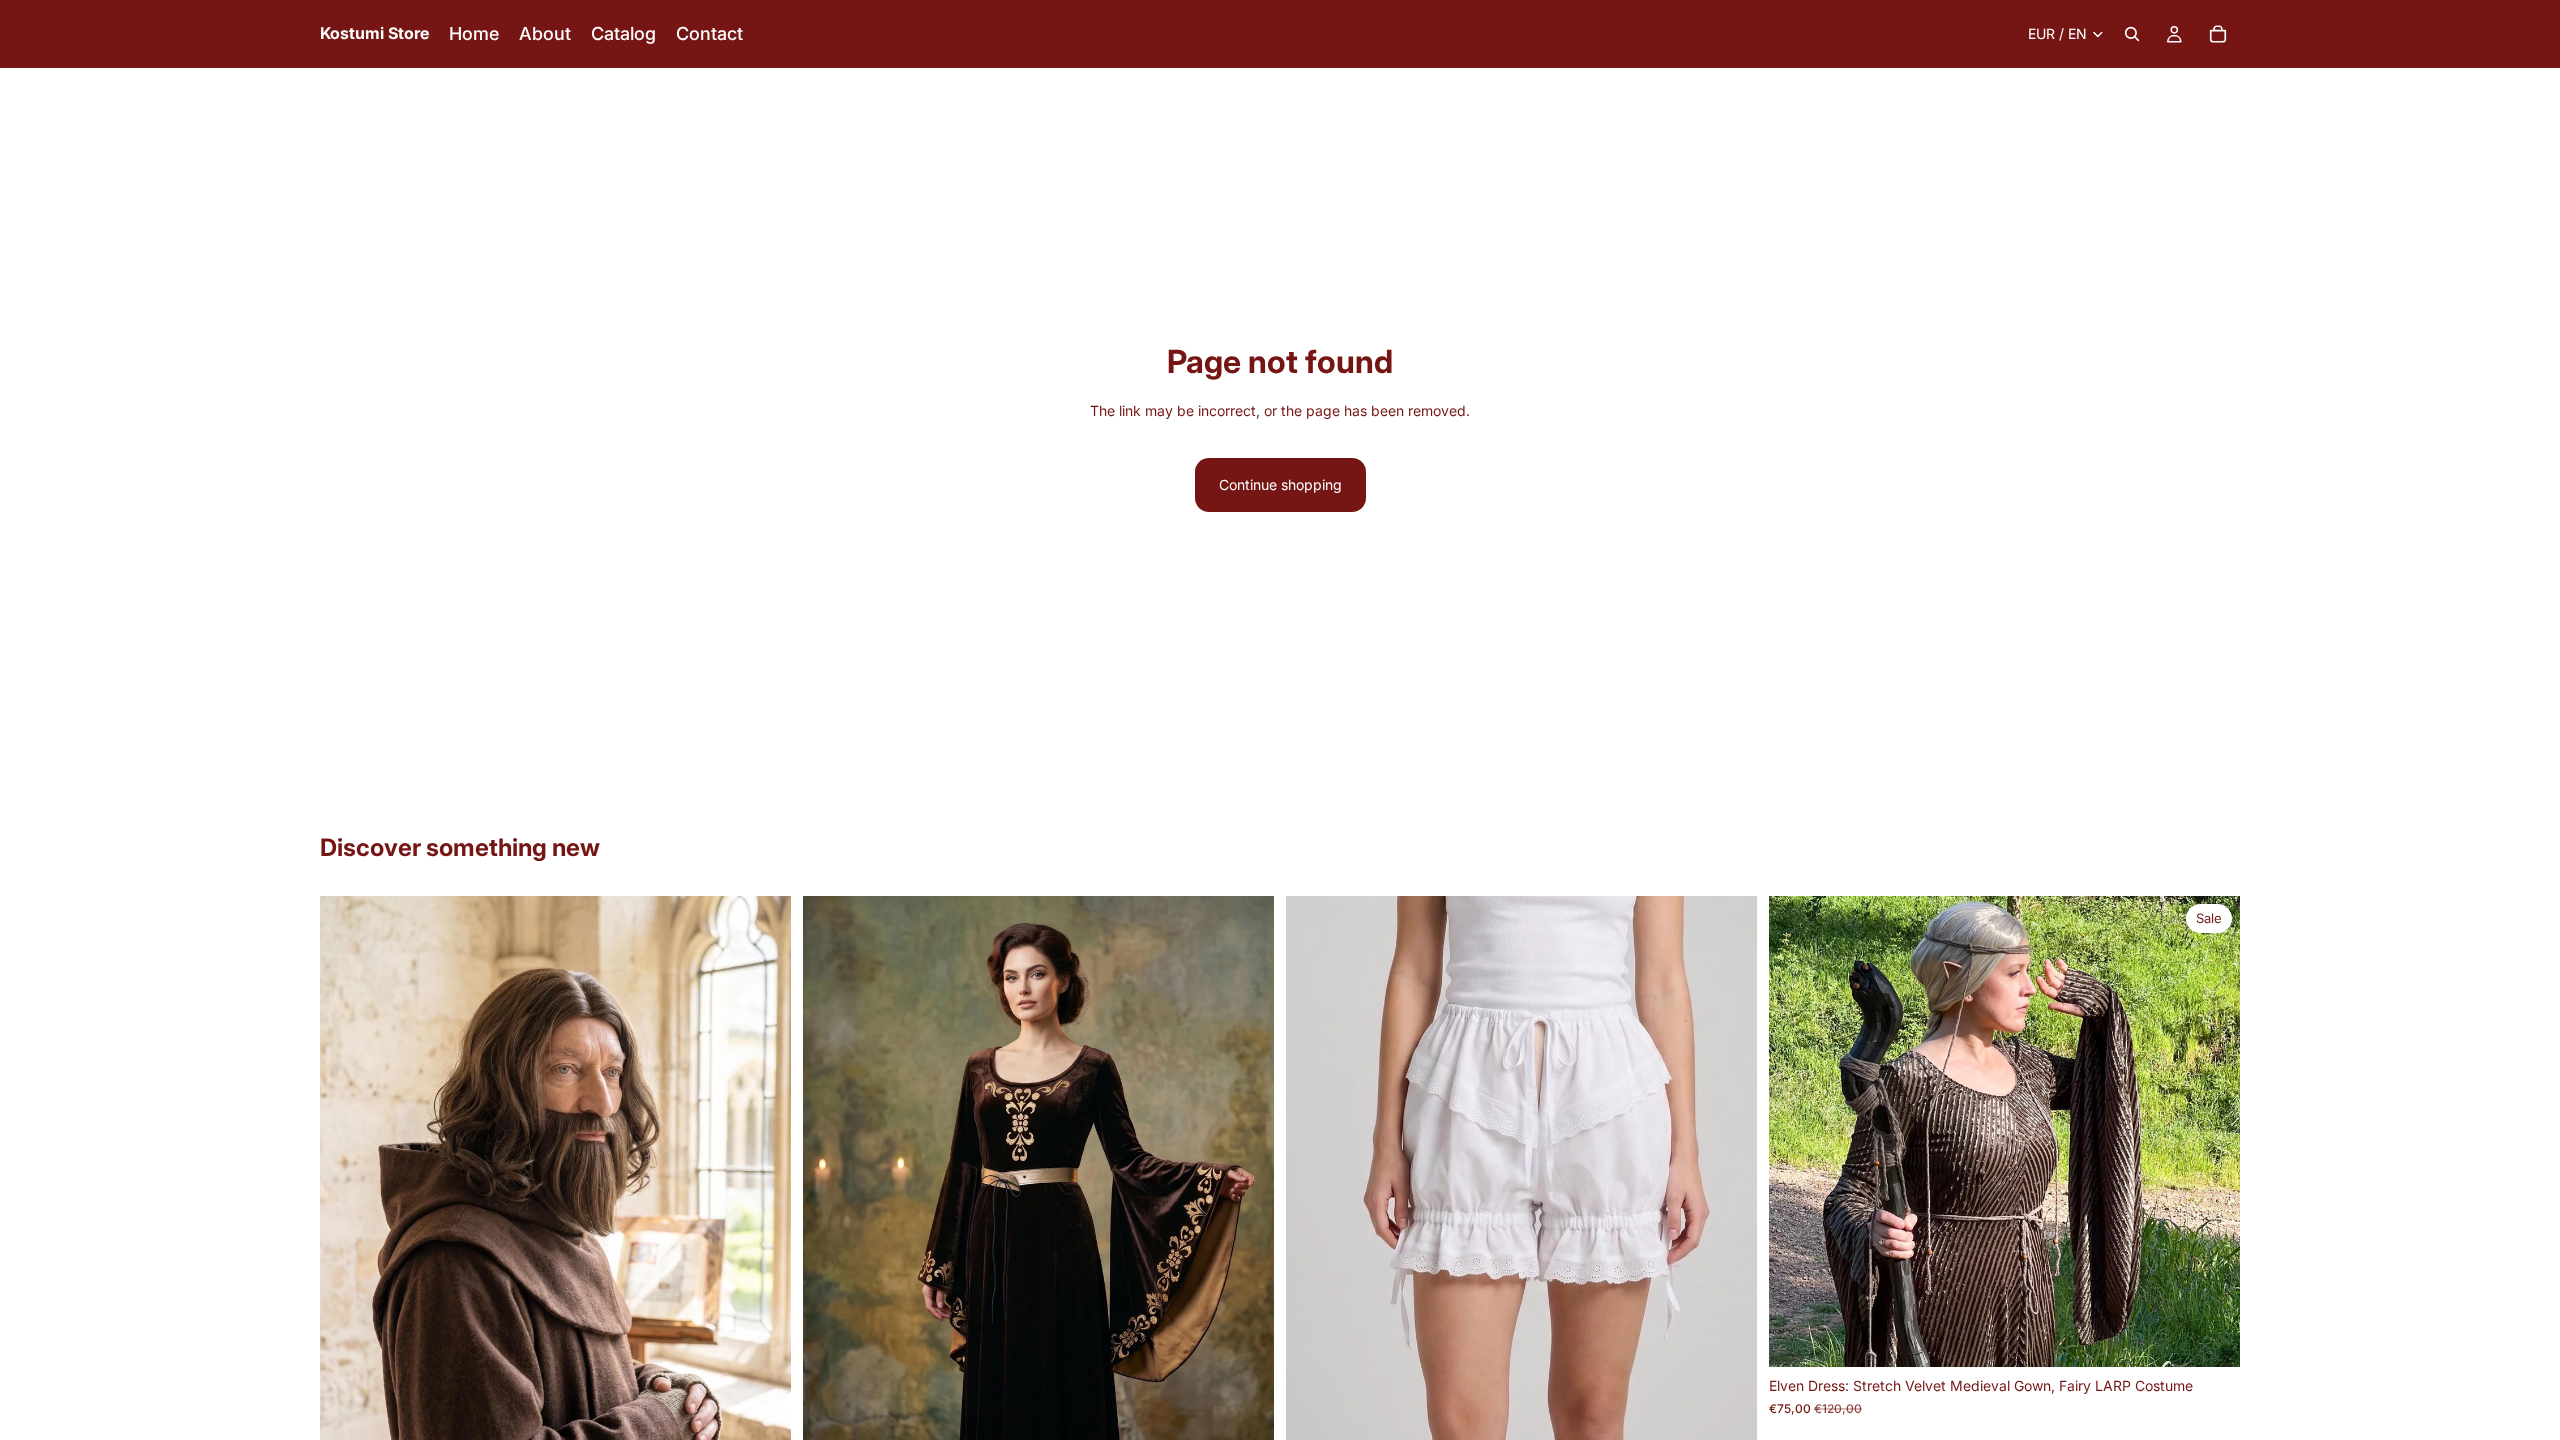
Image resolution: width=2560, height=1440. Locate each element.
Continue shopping (1280, 484)
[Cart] (2218, 34)
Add (2226, 1335)
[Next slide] (761, 1191)
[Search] (2132, 34)
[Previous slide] (350, 1191)
